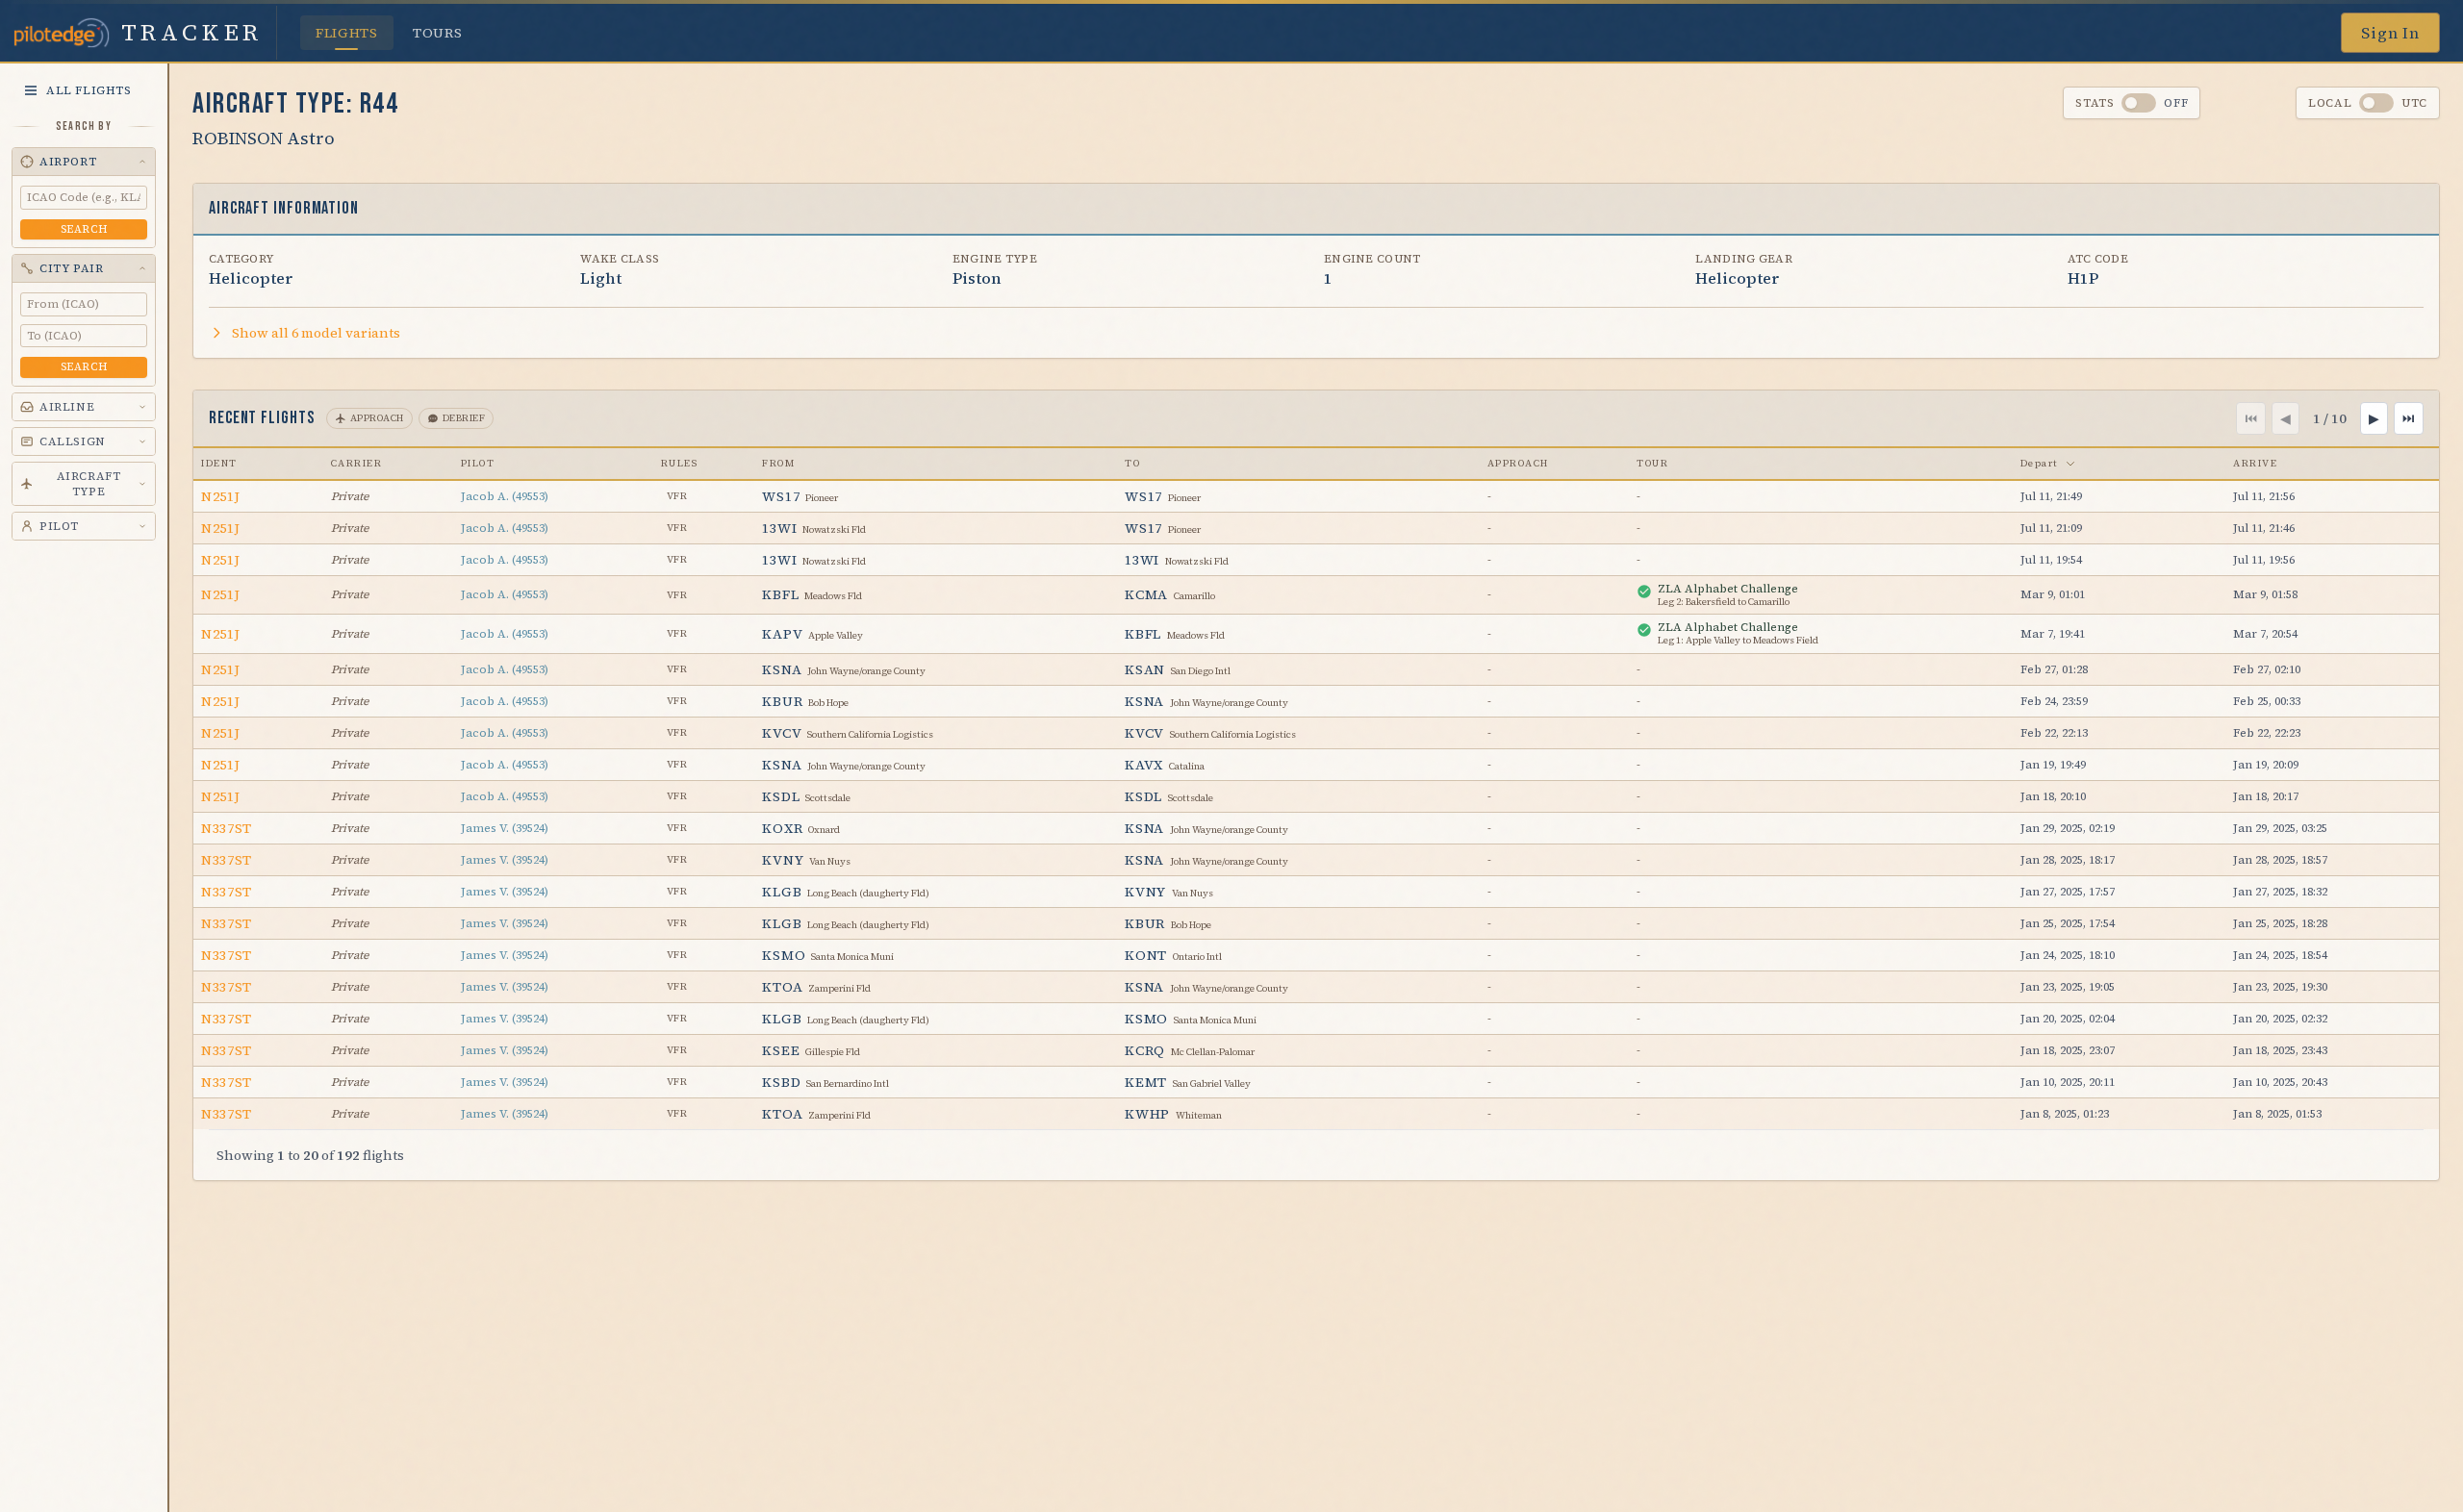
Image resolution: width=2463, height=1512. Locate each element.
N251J (221, 496)
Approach (377, 418)
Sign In (2390, 33)
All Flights (89, 90)
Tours (438, 33)
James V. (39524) (505, 828)
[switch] (2139, 103)
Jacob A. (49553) (505, 496)
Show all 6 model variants (316, 333)
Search (84, 229)
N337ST (227, 828)
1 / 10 (2330, 418)
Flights (347, 33)
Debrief (464, 418)
